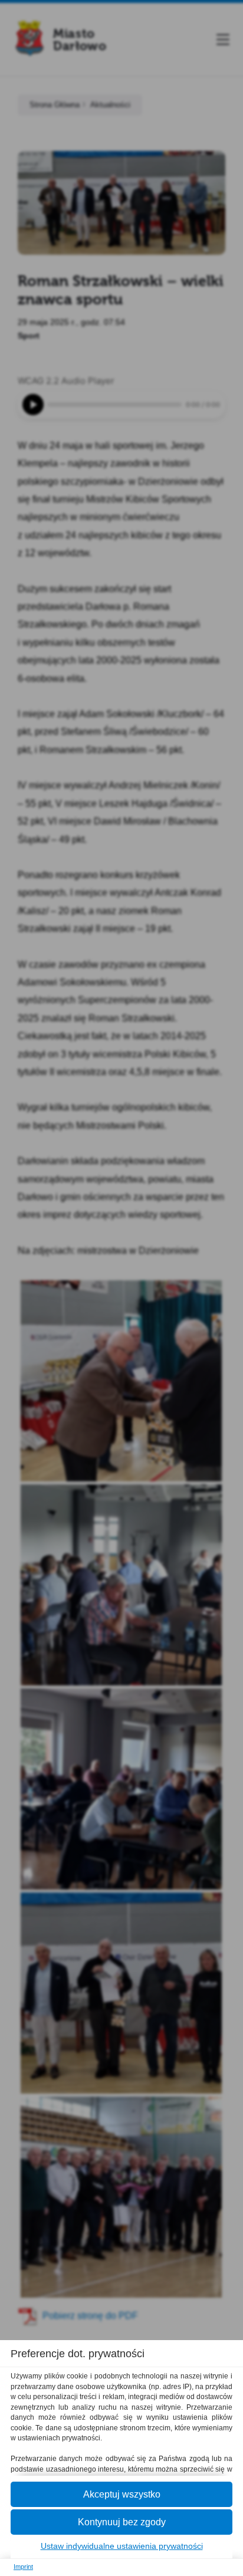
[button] (121, 2494)
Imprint (23, 2567)
